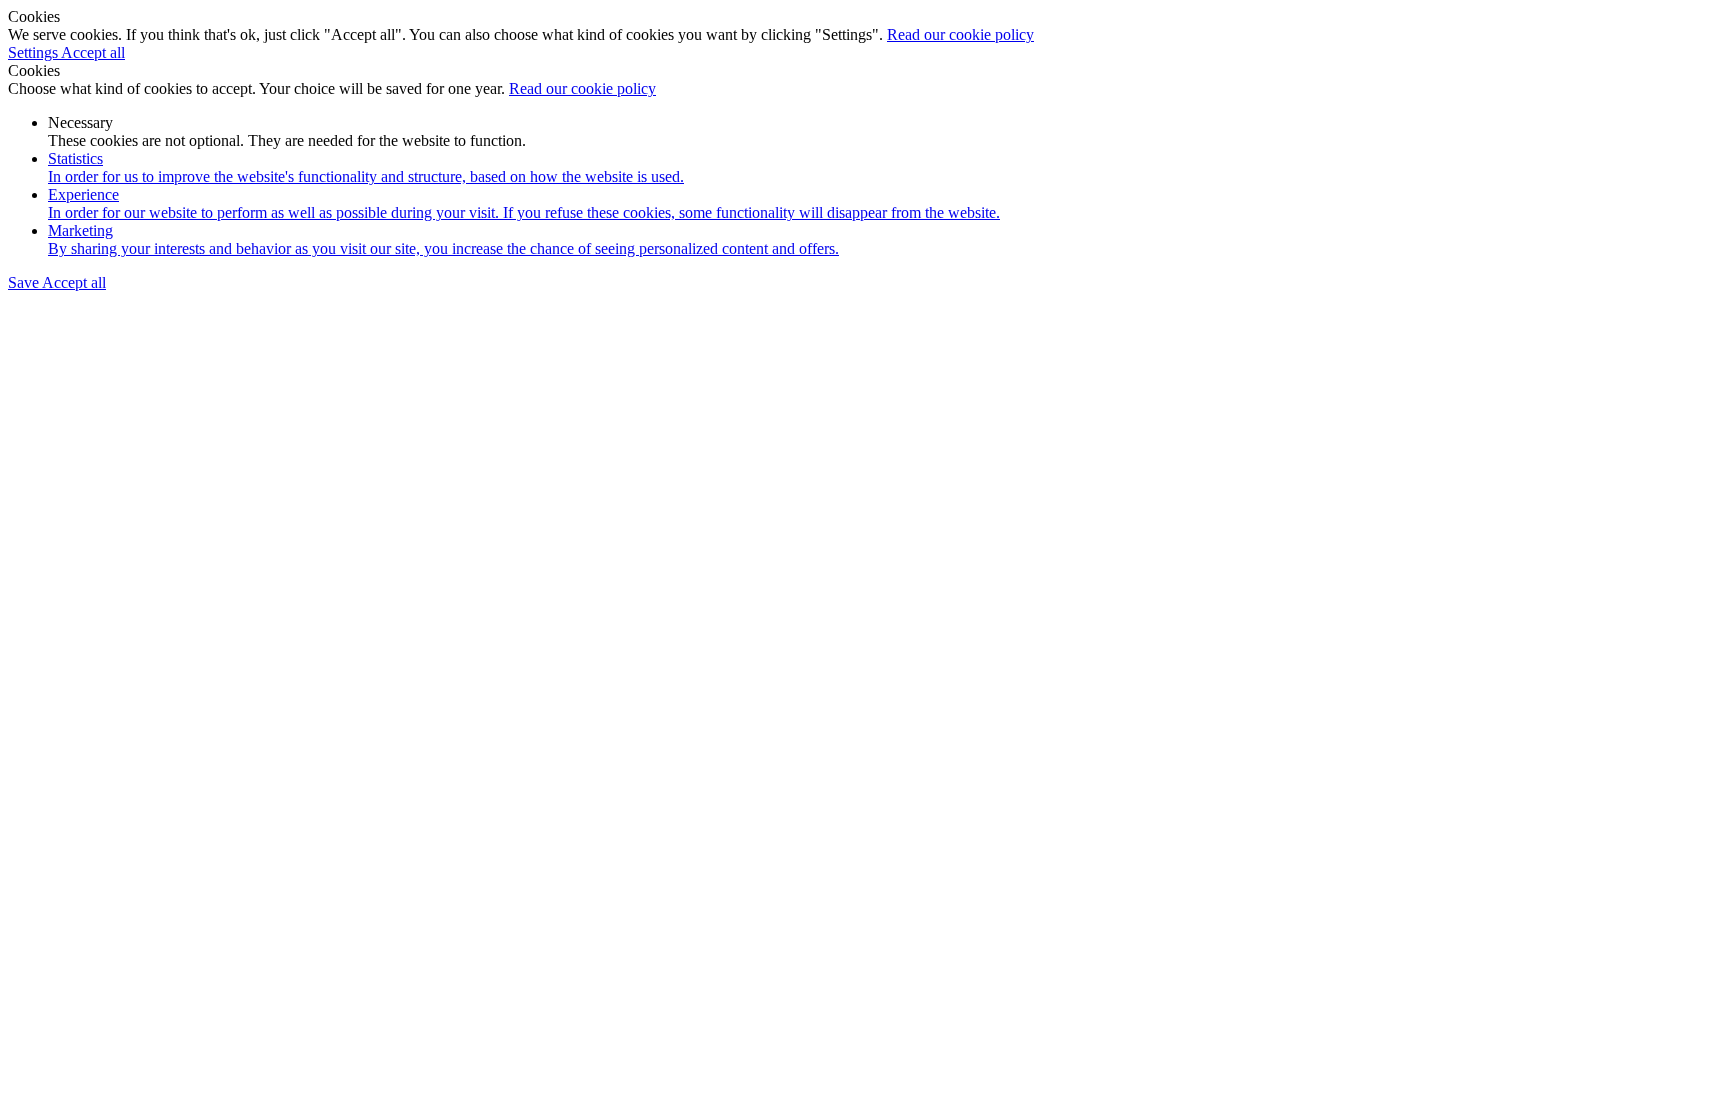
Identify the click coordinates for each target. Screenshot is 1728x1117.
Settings (34, 52)
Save (25, 282)
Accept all (93, 52)
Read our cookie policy (960, 34)
